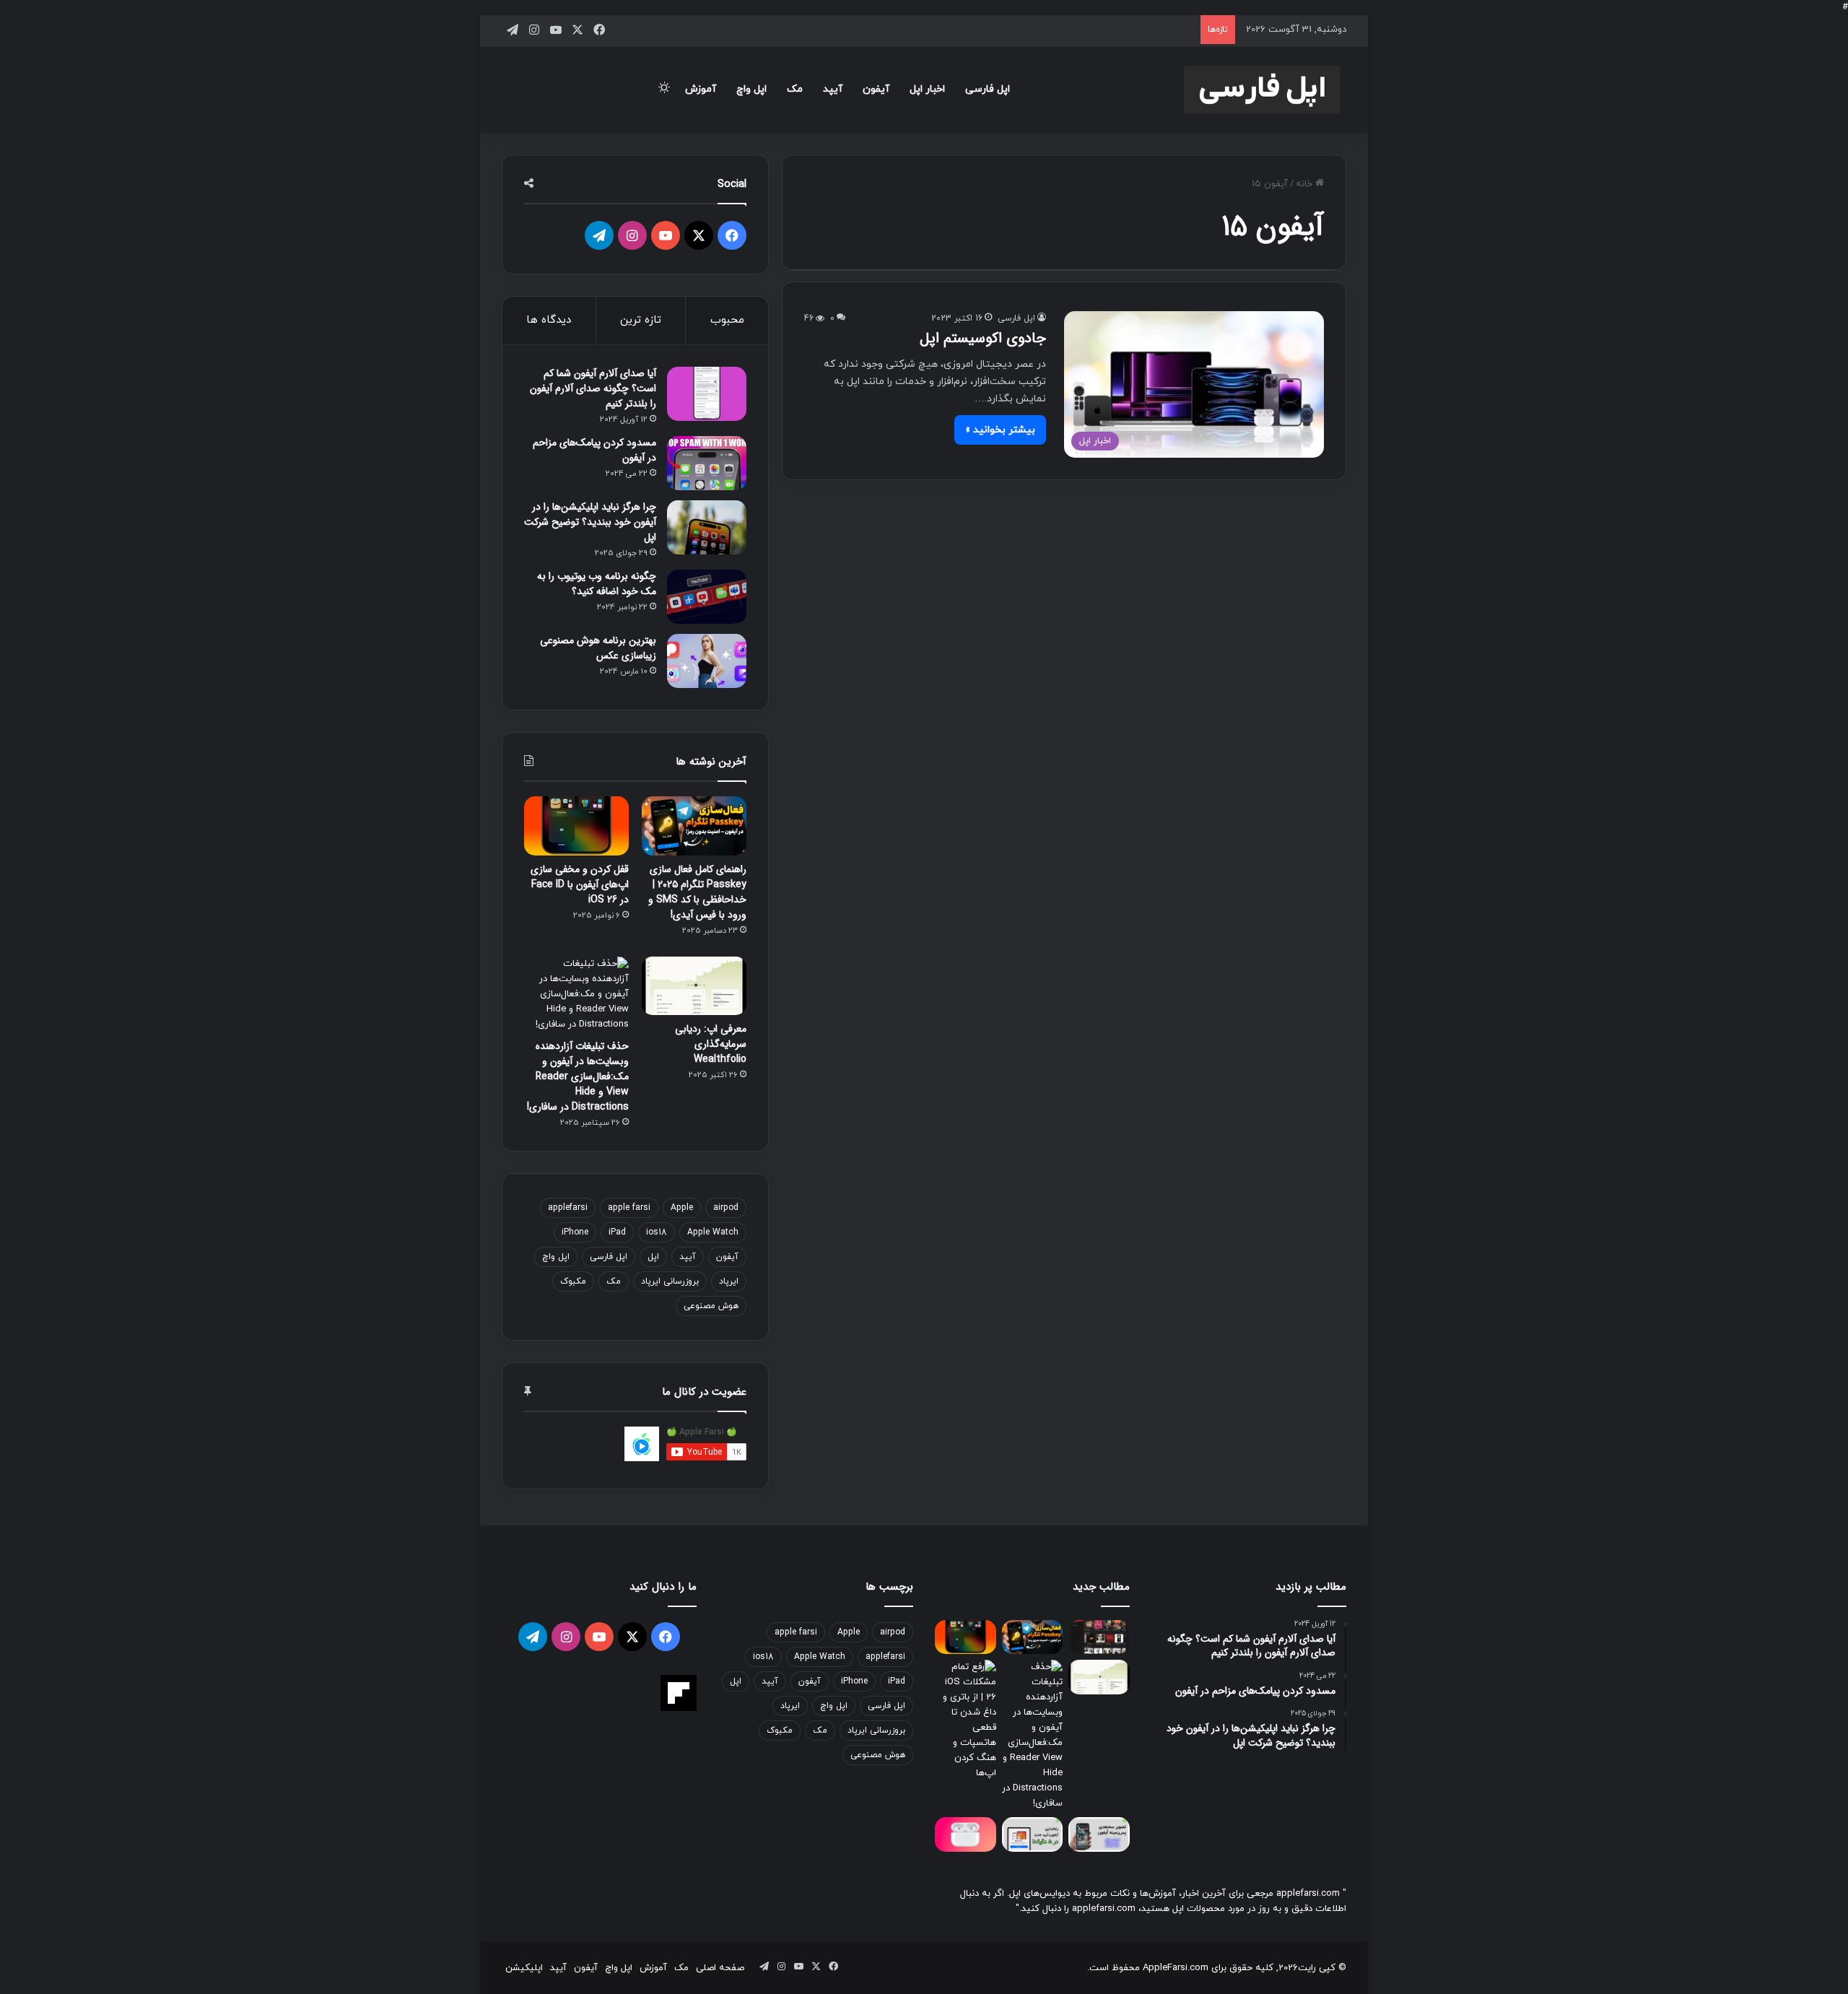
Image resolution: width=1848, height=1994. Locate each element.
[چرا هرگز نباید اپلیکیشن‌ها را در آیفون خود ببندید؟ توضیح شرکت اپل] (707, 527)
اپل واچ (751, 89)
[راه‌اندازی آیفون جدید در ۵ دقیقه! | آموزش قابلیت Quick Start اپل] (1033, 1834)
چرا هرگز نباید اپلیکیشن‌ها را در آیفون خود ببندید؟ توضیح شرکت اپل (590, 522)
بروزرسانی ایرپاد (670, 1281)
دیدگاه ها (549, 320)
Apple (682, 1208)
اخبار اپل (927, 89)
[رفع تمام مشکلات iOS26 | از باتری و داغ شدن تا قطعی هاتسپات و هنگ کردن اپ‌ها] (966, 1720)
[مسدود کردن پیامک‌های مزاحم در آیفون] (707, 463)
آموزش (701, 89)
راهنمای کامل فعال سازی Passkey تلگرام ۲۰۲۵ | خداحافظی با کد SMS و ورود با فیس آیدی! (697, 892)
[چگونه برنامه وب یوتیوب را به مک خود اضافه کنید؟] (707, 597)
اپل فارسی (988, 89)
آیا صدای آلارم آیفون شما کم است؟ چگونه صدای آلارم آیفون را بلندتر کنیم (593, 388)
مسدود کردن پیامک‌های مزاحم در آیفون (594, 450)
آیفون (876, 89)
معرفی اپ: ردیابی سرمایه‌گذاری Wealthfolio (711, 1044)
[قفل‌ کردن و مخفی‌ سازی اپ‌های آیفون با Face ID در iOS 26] (576, 826)
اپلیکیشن (524, 1968)
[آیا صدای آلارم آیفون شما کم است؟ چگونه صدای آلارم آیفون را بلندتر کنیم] (707, 394)
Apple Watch (713, 1232)
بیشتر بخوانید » (1000, 430)
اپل (653, 1257)
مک (795, 89)
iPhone (575, 1232)
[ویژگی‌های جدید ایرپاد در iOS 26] (966, 1834)
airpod (726, 1208)
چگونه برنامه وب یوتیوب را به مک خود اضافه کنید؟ (597, 584)
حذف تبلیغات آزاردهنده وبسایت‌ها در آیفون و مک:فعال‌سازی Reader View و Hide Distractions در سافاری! (578, 1076)
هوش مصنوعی (711, 1306)
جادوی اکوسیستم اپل (983, 338)
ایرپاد (729, 1281)
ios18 (657, 1232)
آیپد (833, 89)
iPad (617, 1232)
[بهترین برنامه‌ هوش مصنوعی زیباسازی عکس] (707, 661)
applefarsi (568, 1208)
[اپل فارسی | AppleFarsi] (1262, 90)
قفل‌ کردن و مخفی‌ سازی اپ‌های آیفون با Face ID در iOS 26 (580, 884)
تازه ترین (641, 320)
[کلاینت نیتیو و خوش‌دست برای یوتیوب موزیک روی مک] (1099, 1637)
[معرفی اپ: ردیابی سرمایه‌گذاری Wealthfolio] (694, 986)
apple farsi (629, 1208)
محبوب (727, 320)
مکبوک (573, 1281)
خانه (1306, 184)
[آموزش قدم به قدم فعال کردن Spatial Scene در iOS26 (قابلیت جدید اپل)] (1099, 1834)
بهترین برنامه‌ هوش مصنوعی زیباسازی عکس (598, 648)
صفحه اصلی (720, 1968)
